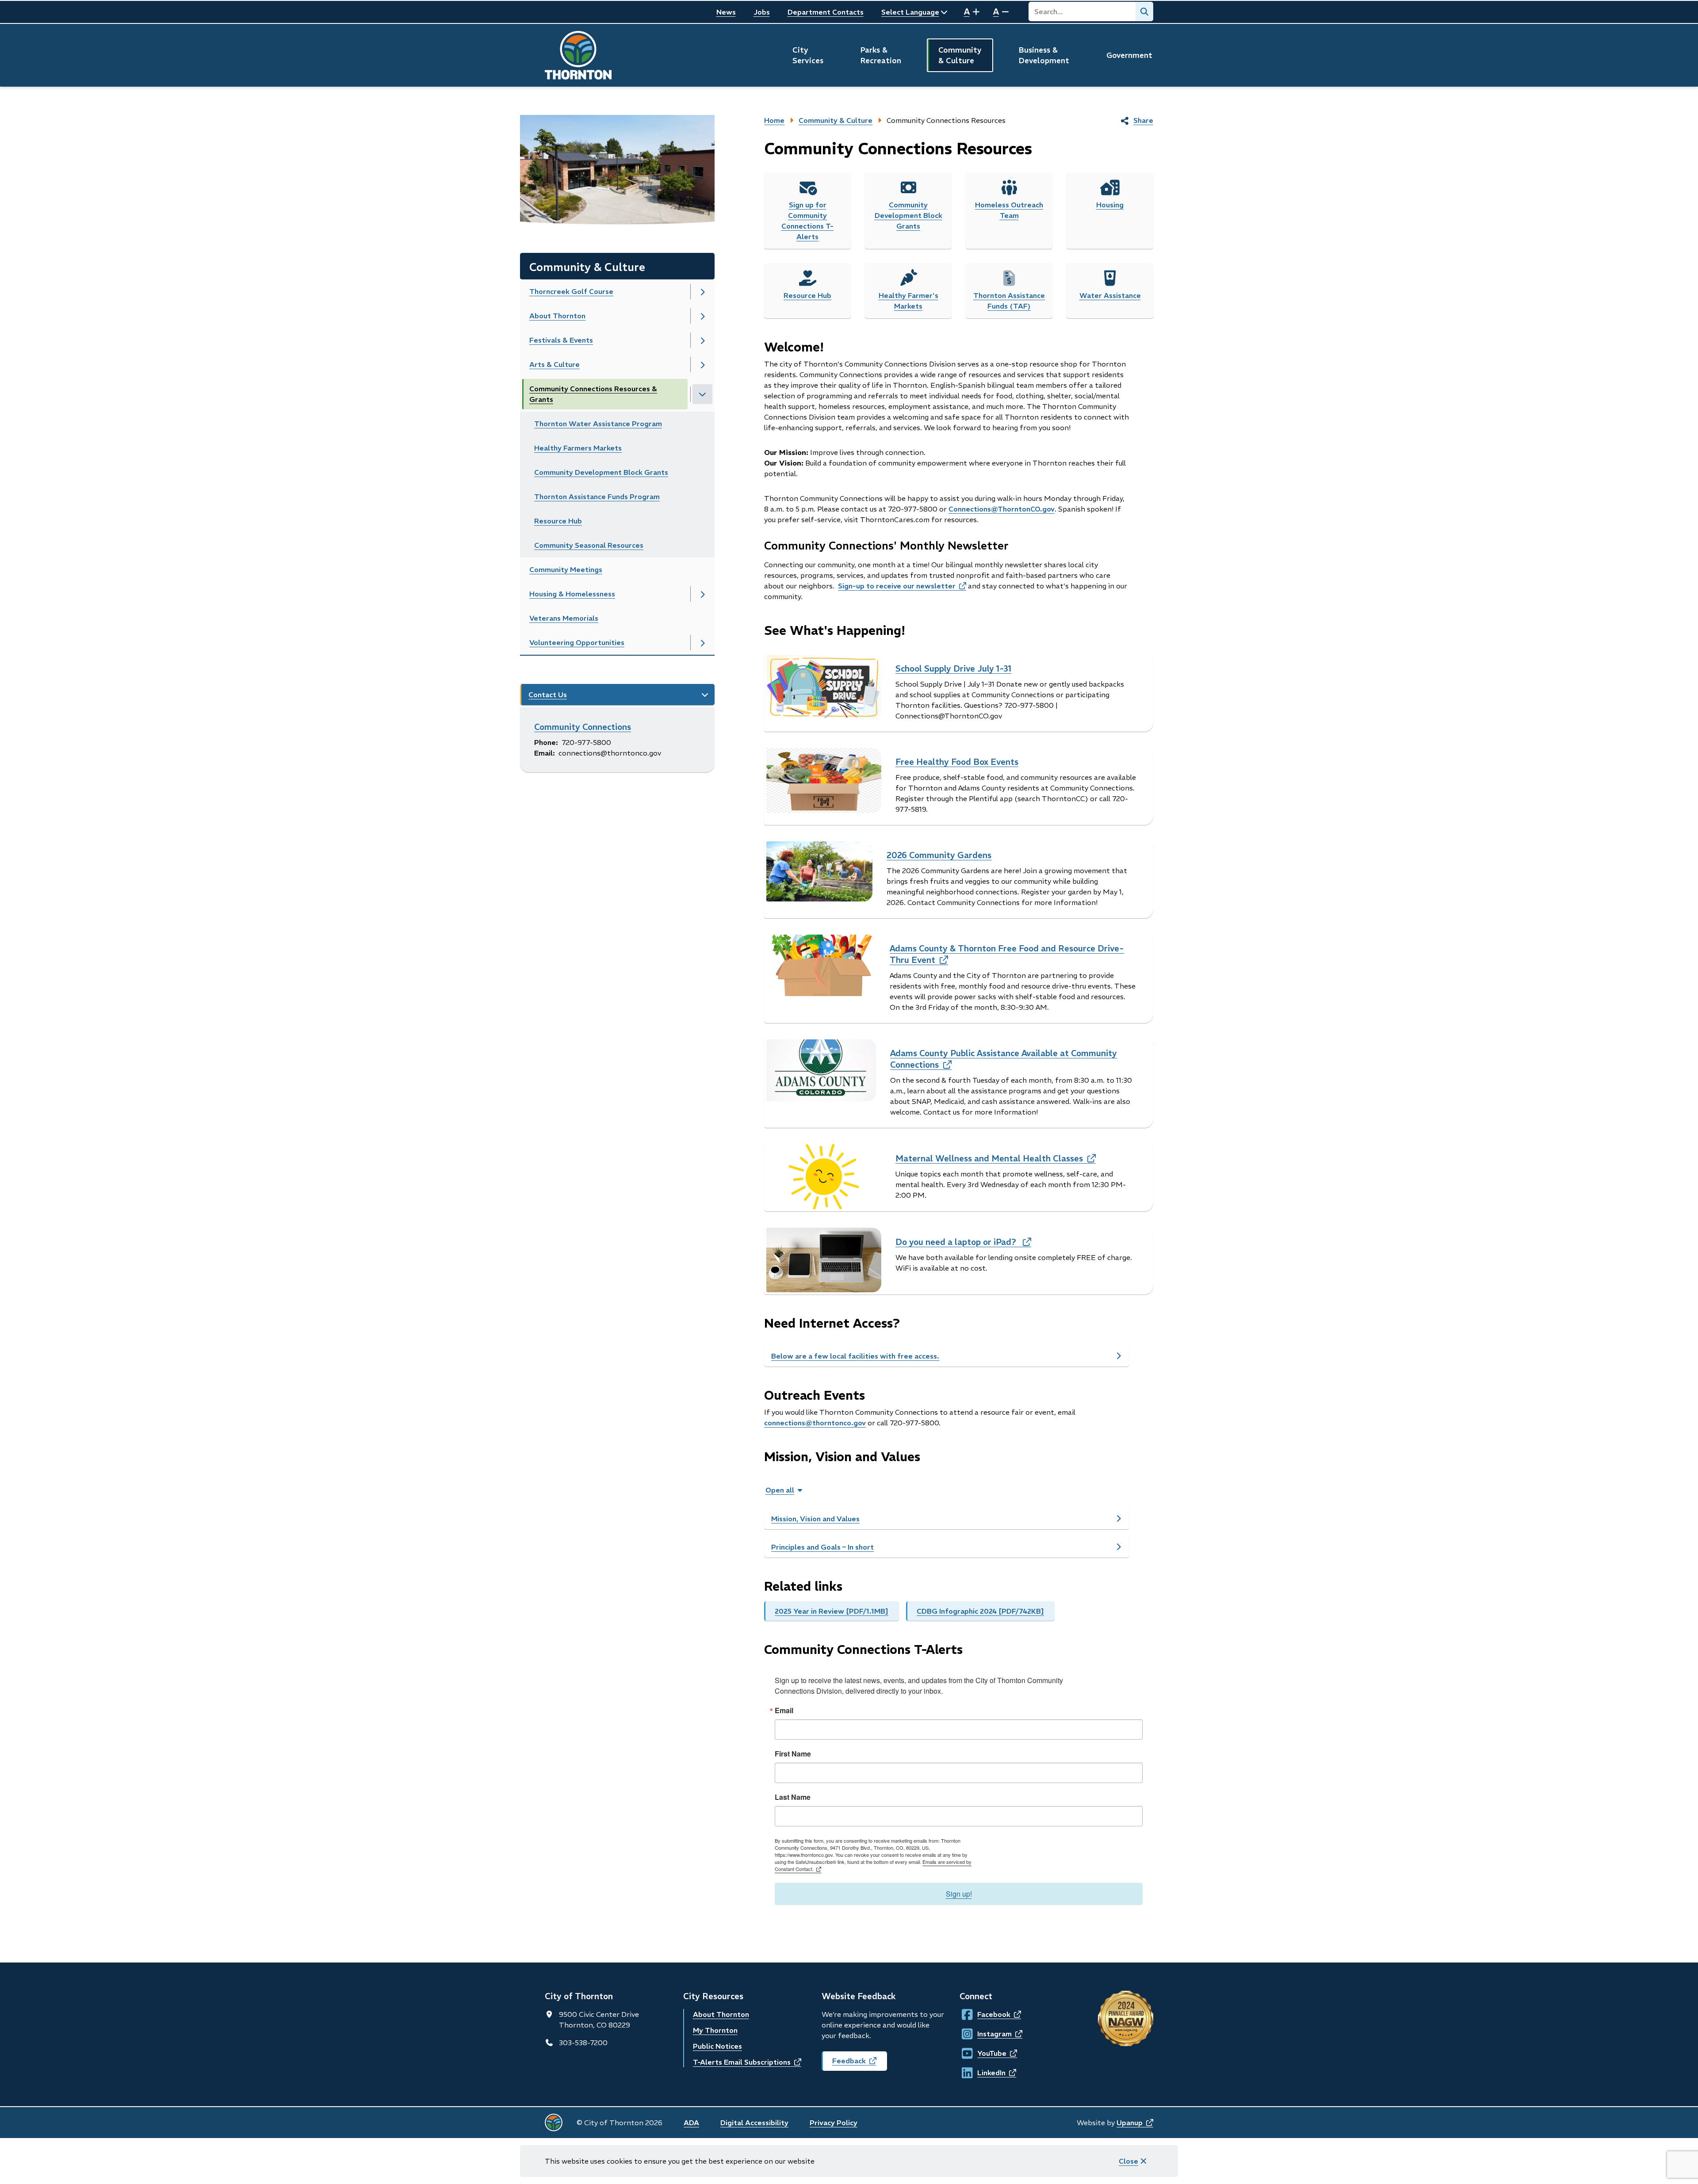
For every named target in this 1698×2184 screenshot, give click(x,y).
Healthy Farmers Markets (578, 448)
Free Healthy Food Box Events (957, 762)
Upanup (1135, 2123)
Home (774, 120)
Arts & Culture (555, 364)
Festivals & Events (561, 340)
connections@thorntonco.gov (815, 1423)
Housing (1110, 205)
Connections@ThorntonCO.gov (1002, 509)
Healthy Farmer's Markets (908, 301)
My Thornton (715, 2030)
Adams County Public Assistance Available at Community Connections (1004, 1059)
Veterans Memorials (564, 618)
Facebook (985, 2014)
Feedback (860, 2064)
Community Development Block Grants (601, 472)
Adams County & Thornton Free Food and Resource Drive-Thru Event (1007, 954)
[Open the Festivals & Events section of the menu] (702, 340)
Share (1143, 120)
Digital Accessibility (754, 2123)
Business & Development (1044, 55)
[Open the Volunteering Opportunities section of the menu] (702, 643)
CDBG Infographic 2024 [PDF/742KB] (980, 1611)
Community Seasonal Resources (589, 545)
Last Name (793, 1797)
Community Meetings (566, 569)
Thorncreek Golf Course (571, 291)
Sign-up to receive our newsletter (902, 586)
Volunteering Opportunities (577, 642)
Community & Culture (960, 55)
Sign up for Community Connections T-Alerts (807, 221)
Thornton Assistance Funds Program (597, 496)
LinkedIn (985, 2073)
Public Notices (717, 2046)
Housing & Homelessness (572, 594)
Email (784, 1711)
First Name (793, 1754)
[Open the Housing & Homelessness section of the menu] (702, 594)
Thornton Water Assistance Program (598, 424)
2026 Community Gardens (939, 855)
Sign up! (959, 1894)
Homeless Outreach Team (1009, 210)
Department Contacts (826, 12)
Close (1128, 2161)
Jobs (762, 12)
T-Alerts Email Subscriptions (747, 2062)
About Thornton (557, 316)
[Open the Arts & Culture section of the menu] (702, 365)
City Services (808, 55)
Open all (780, 1490)
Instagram (986, 2034)
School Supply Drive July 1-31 (953, 668)
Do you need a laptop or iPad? (963, 1242)
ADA (691, 2123)
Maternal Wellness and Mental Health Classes (996, 1158)
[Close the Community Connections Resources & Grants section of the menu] (702, 394)
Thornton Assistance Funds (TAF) (1009, 301)
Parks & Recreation (881, 55)
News (726, 12)
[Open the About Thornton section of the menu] (702, 316)
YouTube (985, 2053)
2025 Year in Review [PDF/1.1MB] (832, 1611)
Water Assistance (1110, 295)
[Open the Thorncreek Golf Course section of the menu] (702, 292)
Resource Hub (558, 521)
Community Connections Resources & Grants (593, 394)
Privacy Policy (834, 2123)
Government (1129, 55)
